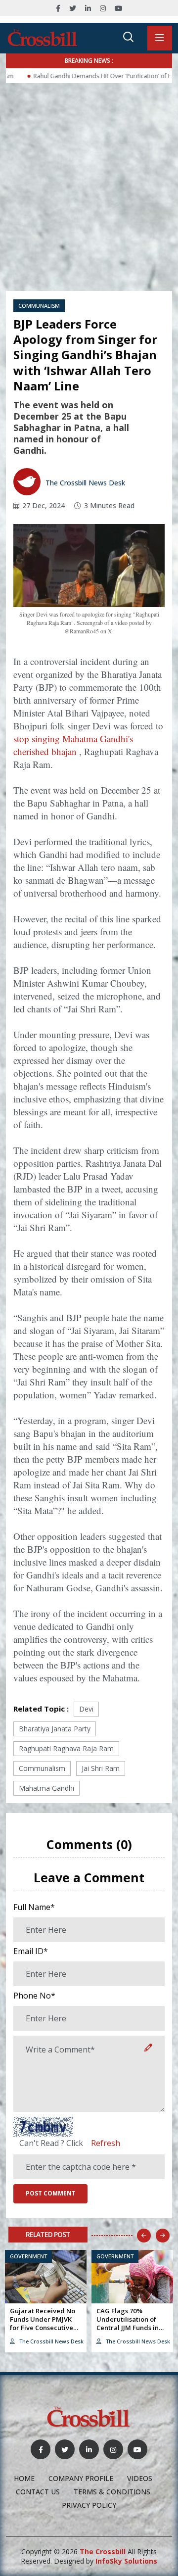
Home (24, 2478)
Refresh (106, 2143)
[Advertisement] (89, 177)
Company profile (81, 2478)
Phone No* (34, 1996)
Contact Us (38, 2492)
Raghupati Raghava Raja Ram (66, 1748)
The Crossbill (103, 2552)
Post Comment (51, 2193)
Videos (140, 2478)
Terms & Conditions (112, 2492)
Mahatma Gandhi (46, 1788)
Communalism (39, 306)
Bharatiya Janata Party (55, 1729)
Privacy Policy (89, 2505)
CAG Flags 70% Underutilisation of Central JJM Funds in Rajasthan (128, 2323)
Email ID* (31, 1951)
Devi (86, 1709)
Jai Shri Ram (101, 1768)
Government (28, 2256)
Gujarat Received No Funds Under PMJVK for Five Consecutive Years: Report (43, 2323)
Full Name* (34, 1907)
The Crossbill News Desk (84, 483)
